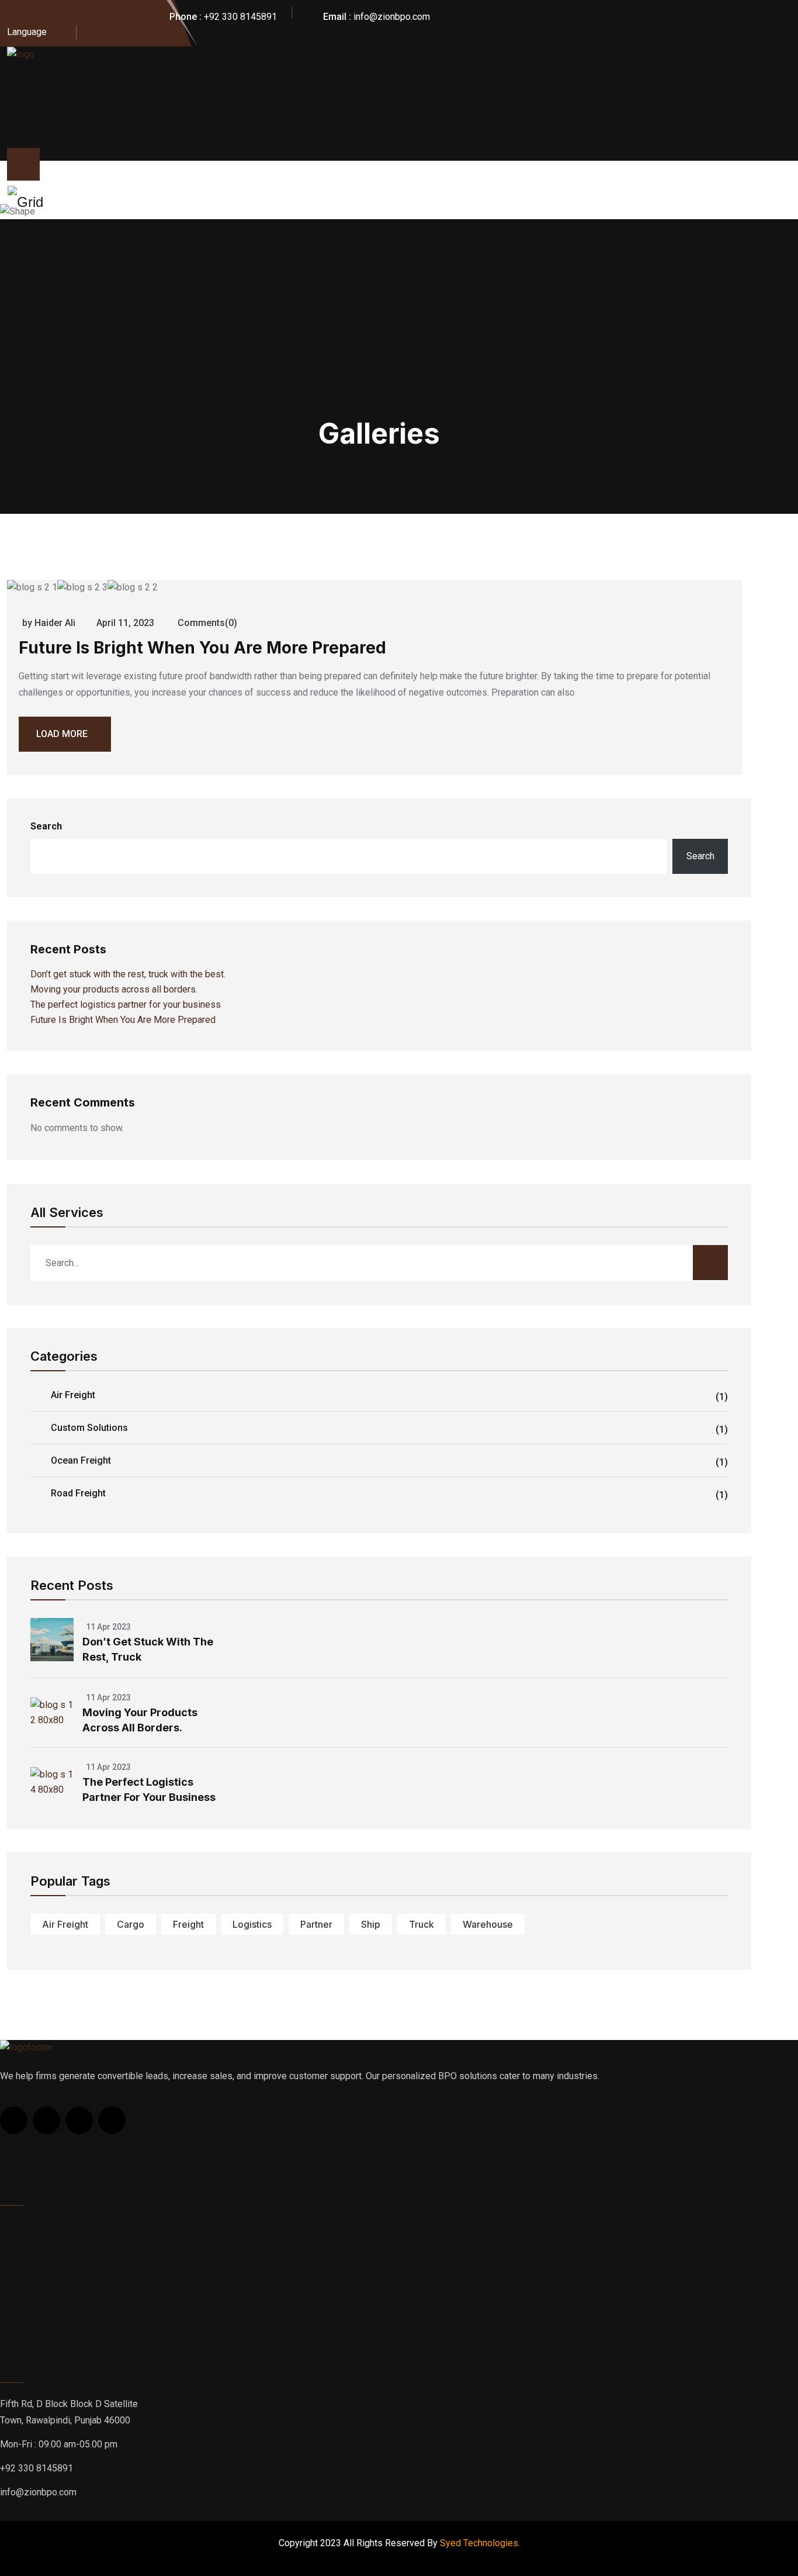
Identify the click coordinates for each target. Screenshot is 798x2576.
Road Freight (389, 1494)
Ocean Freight (389, 1461)
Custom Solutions (389, 1429)
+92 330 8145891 (240, 17)
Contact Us (433, 118)
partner (316, 1924)
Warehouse (488, 1924)
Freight (188, 1924)
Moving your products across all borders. (114, 989)
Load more (62, 734)
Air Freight (389, 1396)
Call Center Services (186, 118)
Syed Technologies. (480, 2543)
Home (38, 118)
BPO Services (295, 118)
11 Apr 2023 (108, 1627)
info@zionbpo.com (392, 17)
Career (369, 118)
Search (46, 826)
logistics (252, 1924)
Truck (421, 1924)
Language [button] (27, 32)
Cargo (131, 1924)
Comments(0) (207, 623)
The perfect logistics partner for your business (126, 1005)
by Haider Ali (49, 623)
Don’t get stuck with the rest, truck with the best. (128, 974)
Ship (371, 1924)
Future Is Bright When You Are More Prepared (202, 648)
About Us (92, 118)
